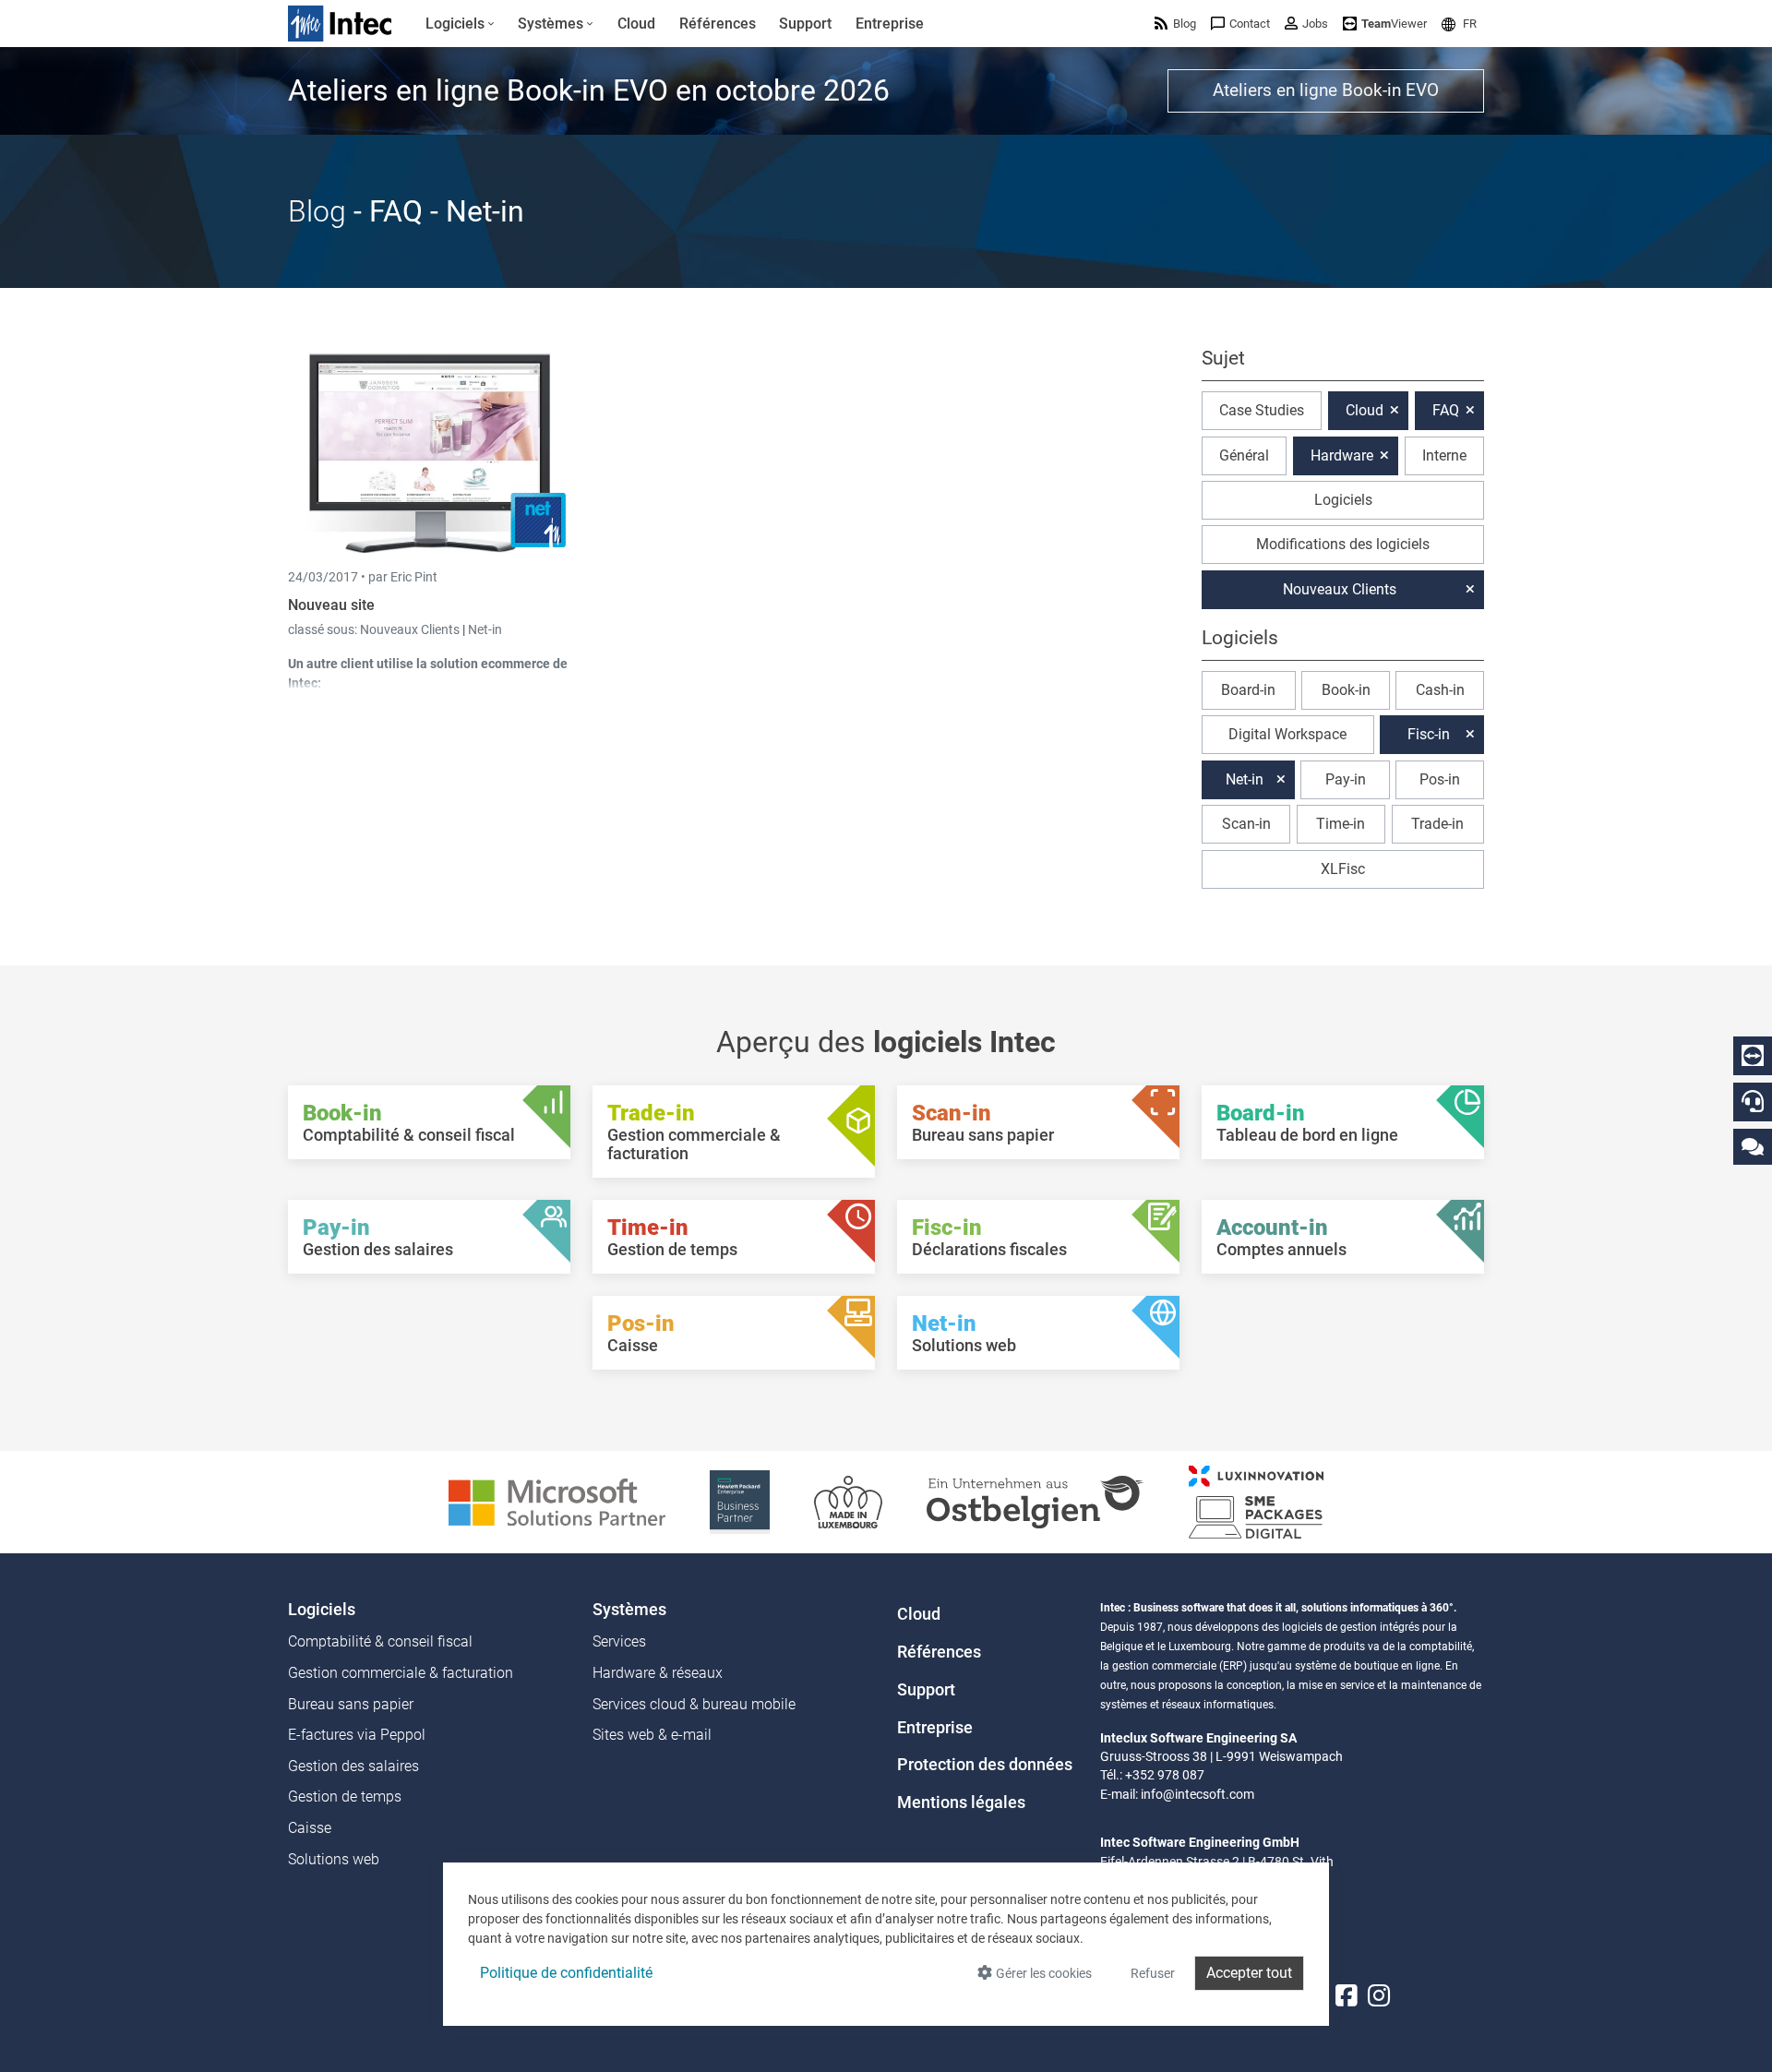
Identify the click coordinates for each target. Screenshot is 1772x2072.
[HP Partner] (740, 1501)
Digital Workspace (1287, 734)
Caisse (310, 1828)
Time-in (1341, 824)
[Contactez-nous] (1753, 1146)
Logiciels (1343, 500)
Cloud (1365, 410)
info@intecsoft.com (1197, 1794)
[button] (1459, 24)
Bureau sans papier (351, 1704)
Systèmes (629, 1610)
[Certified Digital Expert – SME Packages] (1256, 1501)
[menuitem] (460, 24)
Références (939, 1652)
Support (926, 1690)
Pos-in (1440, 779)
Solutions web (334, 1859)
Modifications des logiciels (1343, 544)
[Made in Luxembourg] (848, 1501)
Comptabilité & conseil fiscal (380, 1641)
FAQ (1446, 410)
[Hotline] (1753, 1101)
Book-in (1346, 690)
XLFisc (1343, 869)
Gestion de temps (345, 1797)
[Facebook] (1347, 1996)
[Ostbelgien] (1036, 1501)
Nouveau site (331, 605)
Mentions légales (961, 1803)
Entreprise (935, 1728)
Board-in (1248, 690)
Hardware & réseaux (658, 1673)
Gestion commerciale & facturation (401, 1673)
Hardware (1342, 455)
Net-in (485, 629)
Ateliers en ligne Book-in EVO (1326, 90)
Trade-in (1437, 824)
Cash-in (1440, 690)
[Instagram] (1379, 1996)
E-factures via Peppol (357, 1735)
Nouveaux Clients (411, 629)
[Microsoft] (557, 1501)
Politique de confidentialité (566, 1973)
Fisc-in (1429, 734)
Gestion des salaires (353, 1766)
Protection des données (985, 1765)
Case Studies (1262, 410)
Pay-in (1346, 779)
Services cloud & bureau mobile (694, 1704)
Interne (1444, 455)
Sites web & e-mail (652, 1735)
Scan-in (1246, 824)
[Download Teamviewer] (1753, 1056)
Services (619, 1641)
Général (1244, 455)
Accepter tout (1249, 1973)
